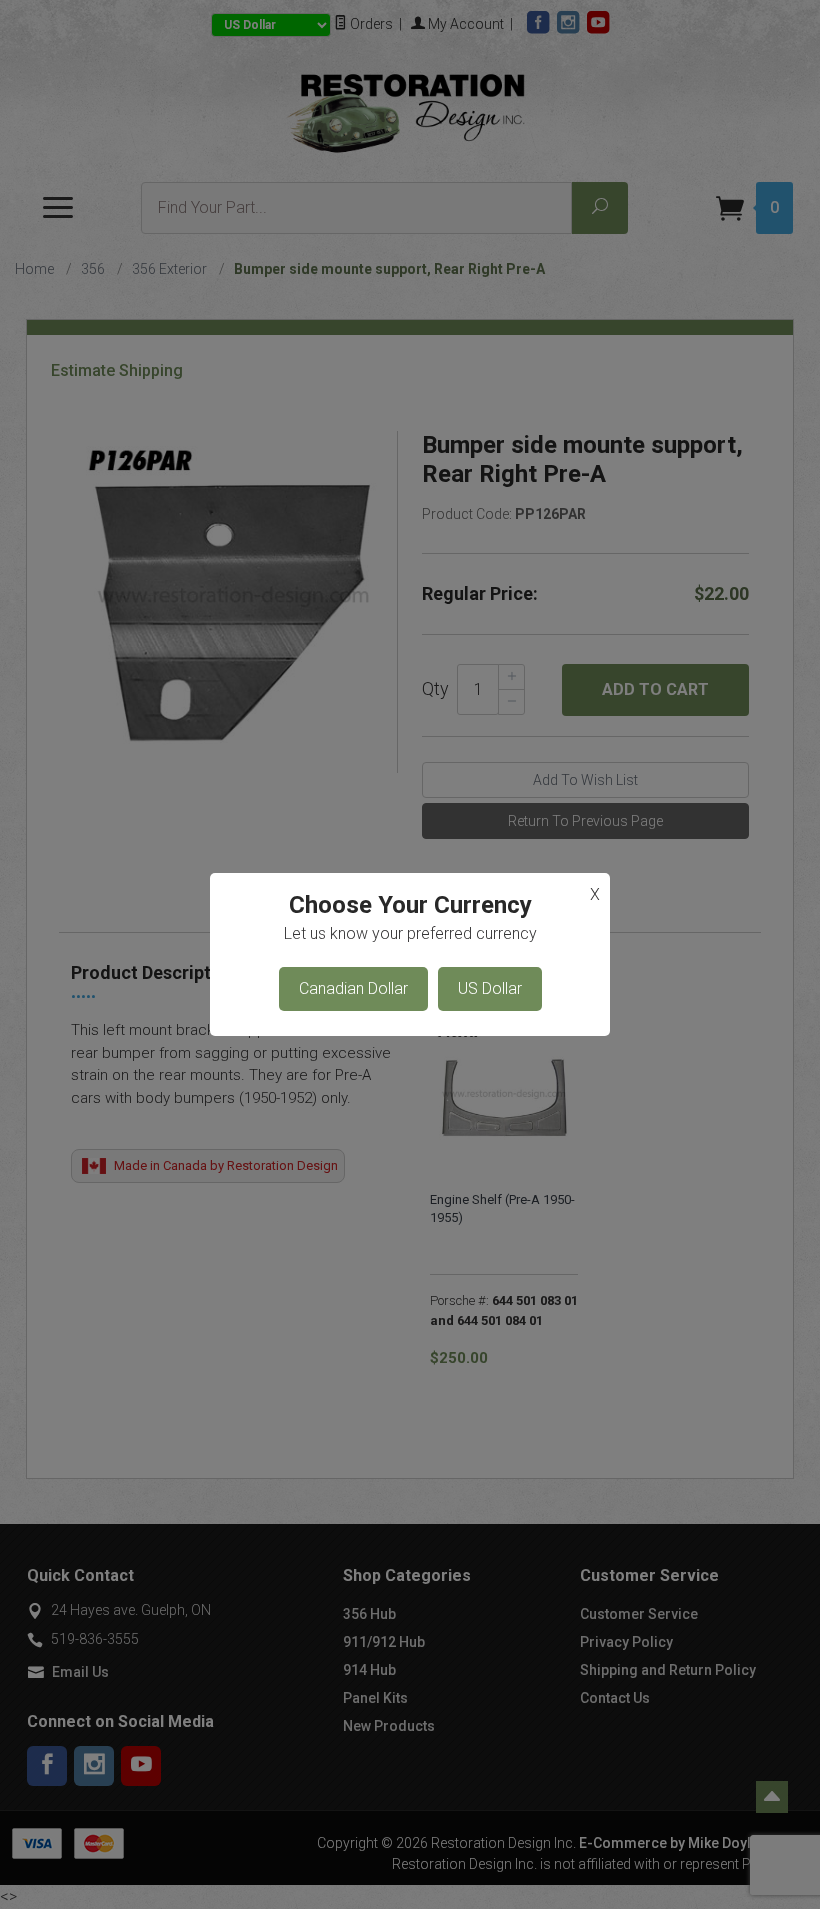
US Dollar (490, 988)
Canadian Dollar (353, 988)
